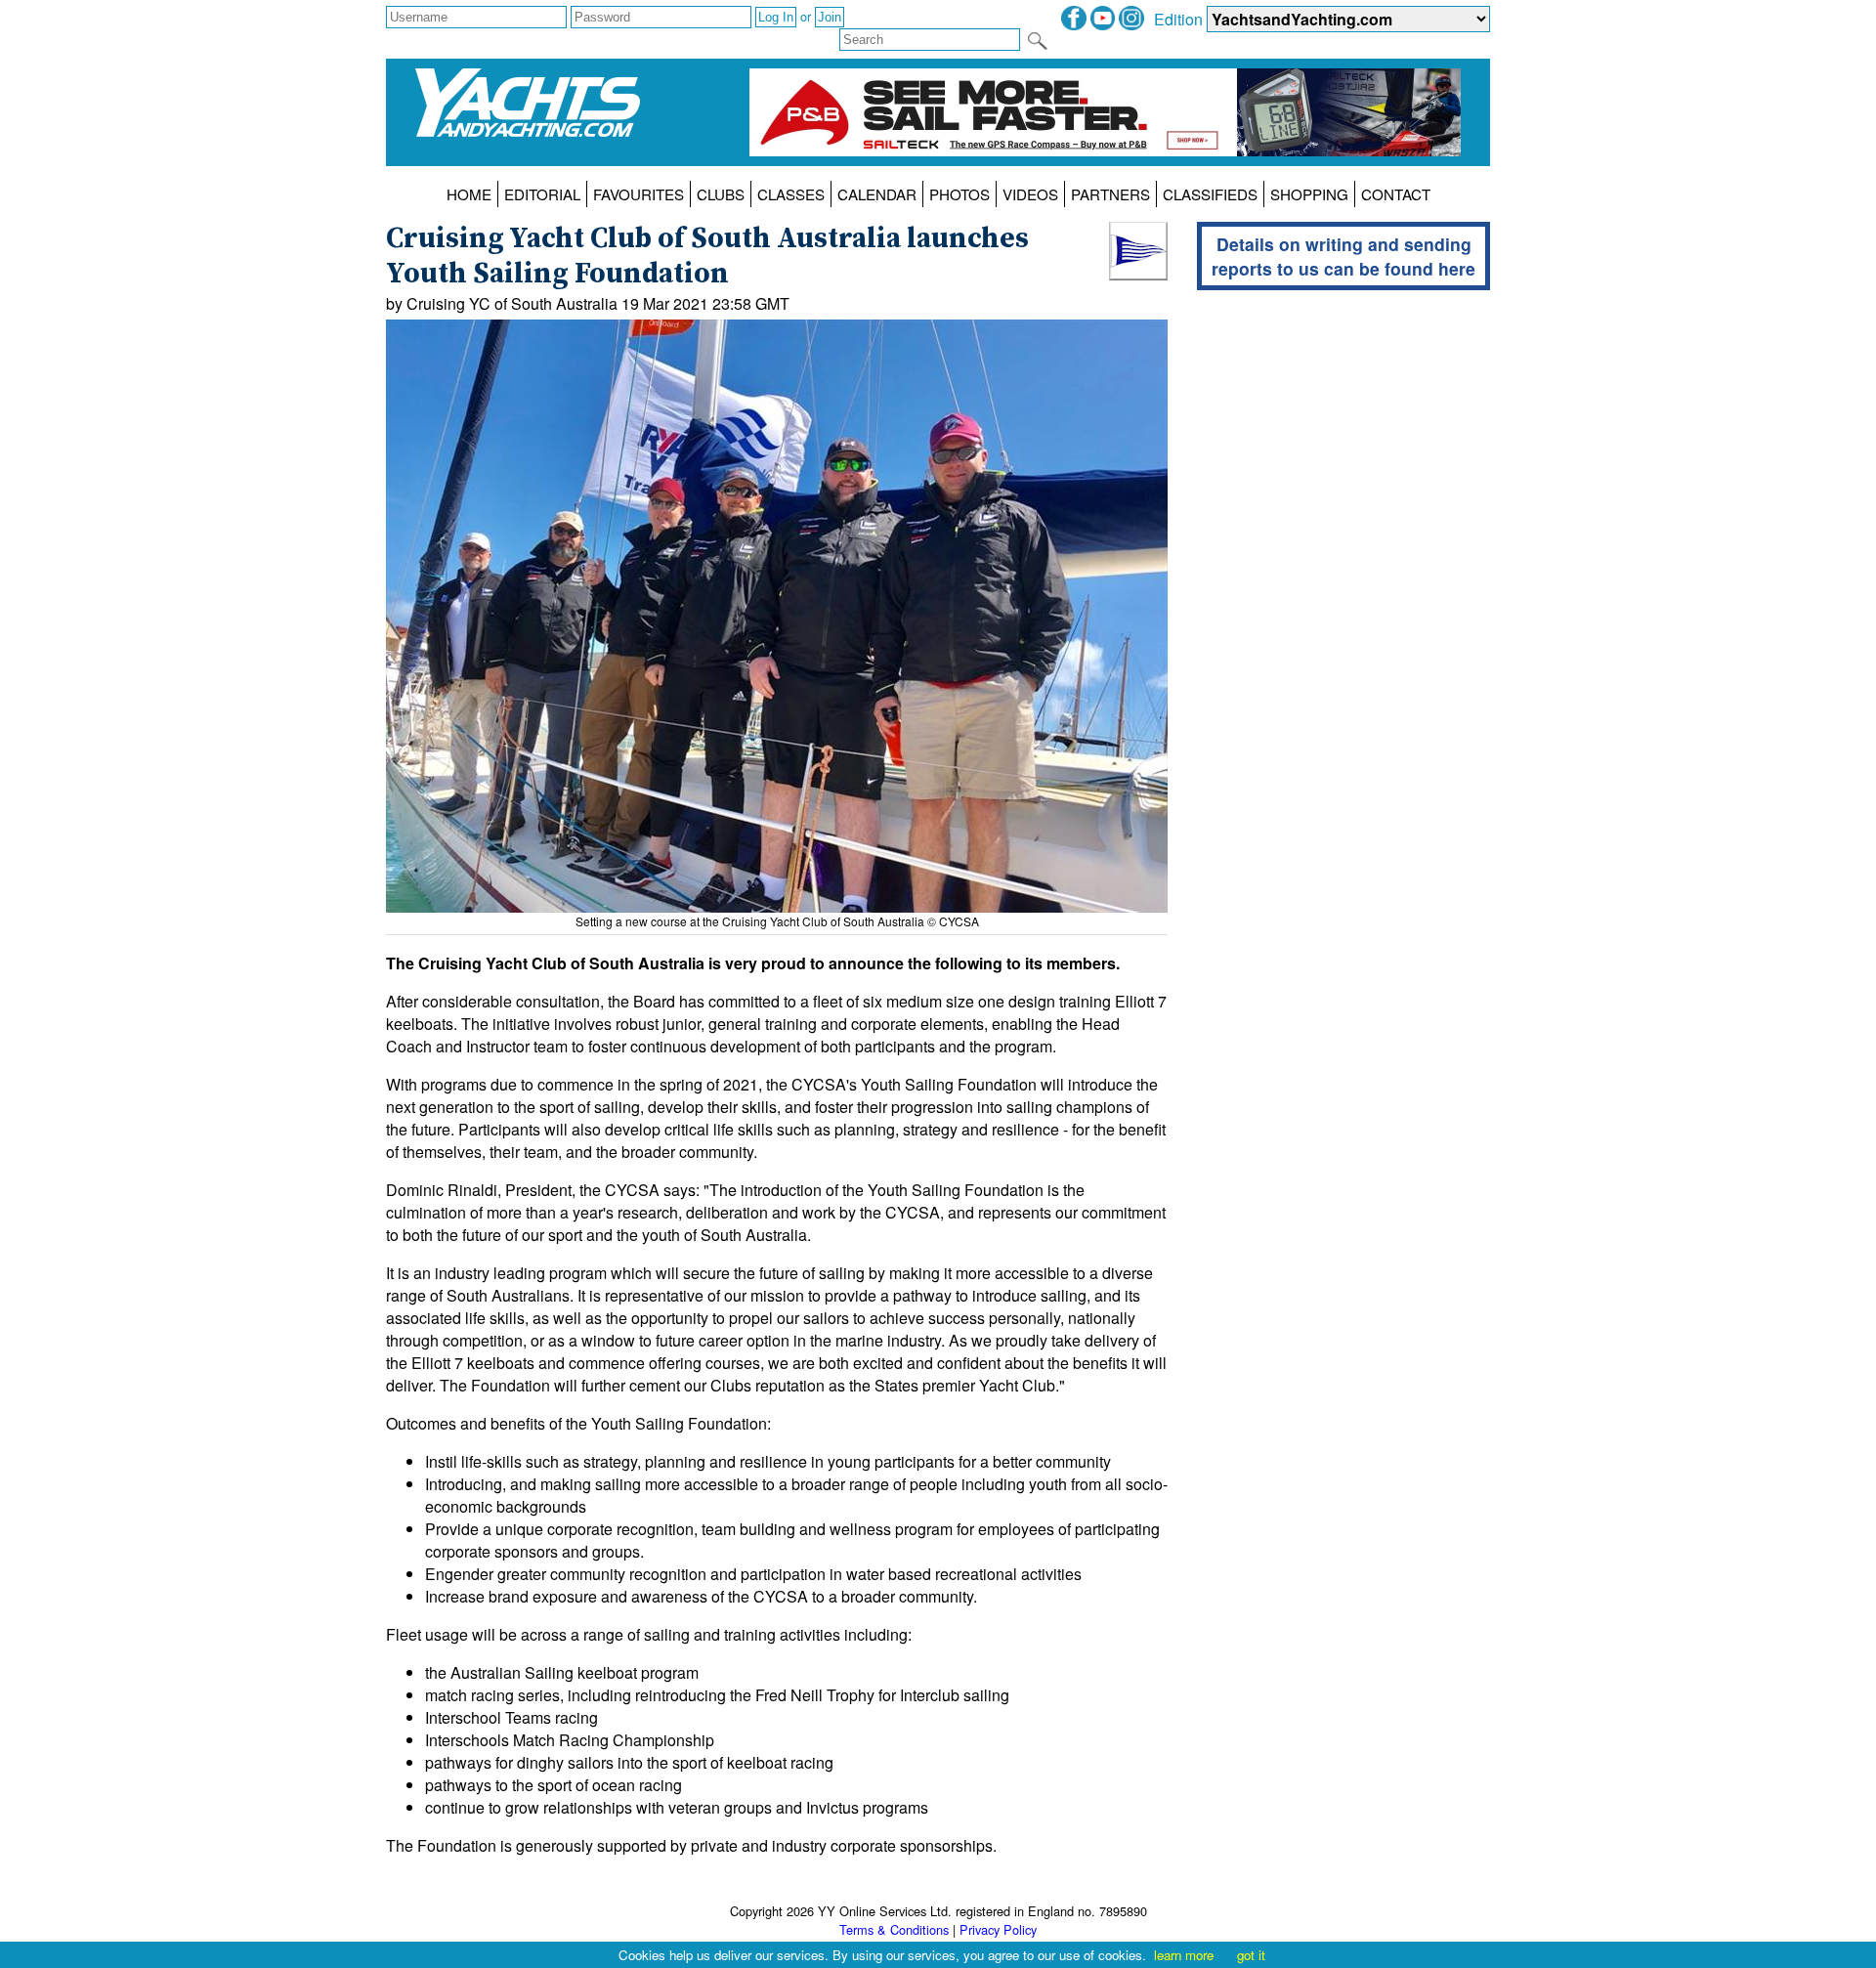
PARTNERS (1110, 194)
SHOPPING (1309, 194)
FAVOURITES (639, 194)
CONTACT (1396, 194)
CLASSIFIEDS (1210, 194)
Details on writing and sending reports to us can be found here (1343, 256)
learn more (1184, 1955)
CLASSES (791, 194)
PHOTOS (959, 194)
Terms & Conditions (894, 1929)
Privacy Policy (998, 1929)
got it (1251, 1955)
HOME (469, 194)
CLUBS (721, 194)
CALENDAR (877, 194)
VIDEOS (1030, 194)
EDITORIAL (542, 194)
